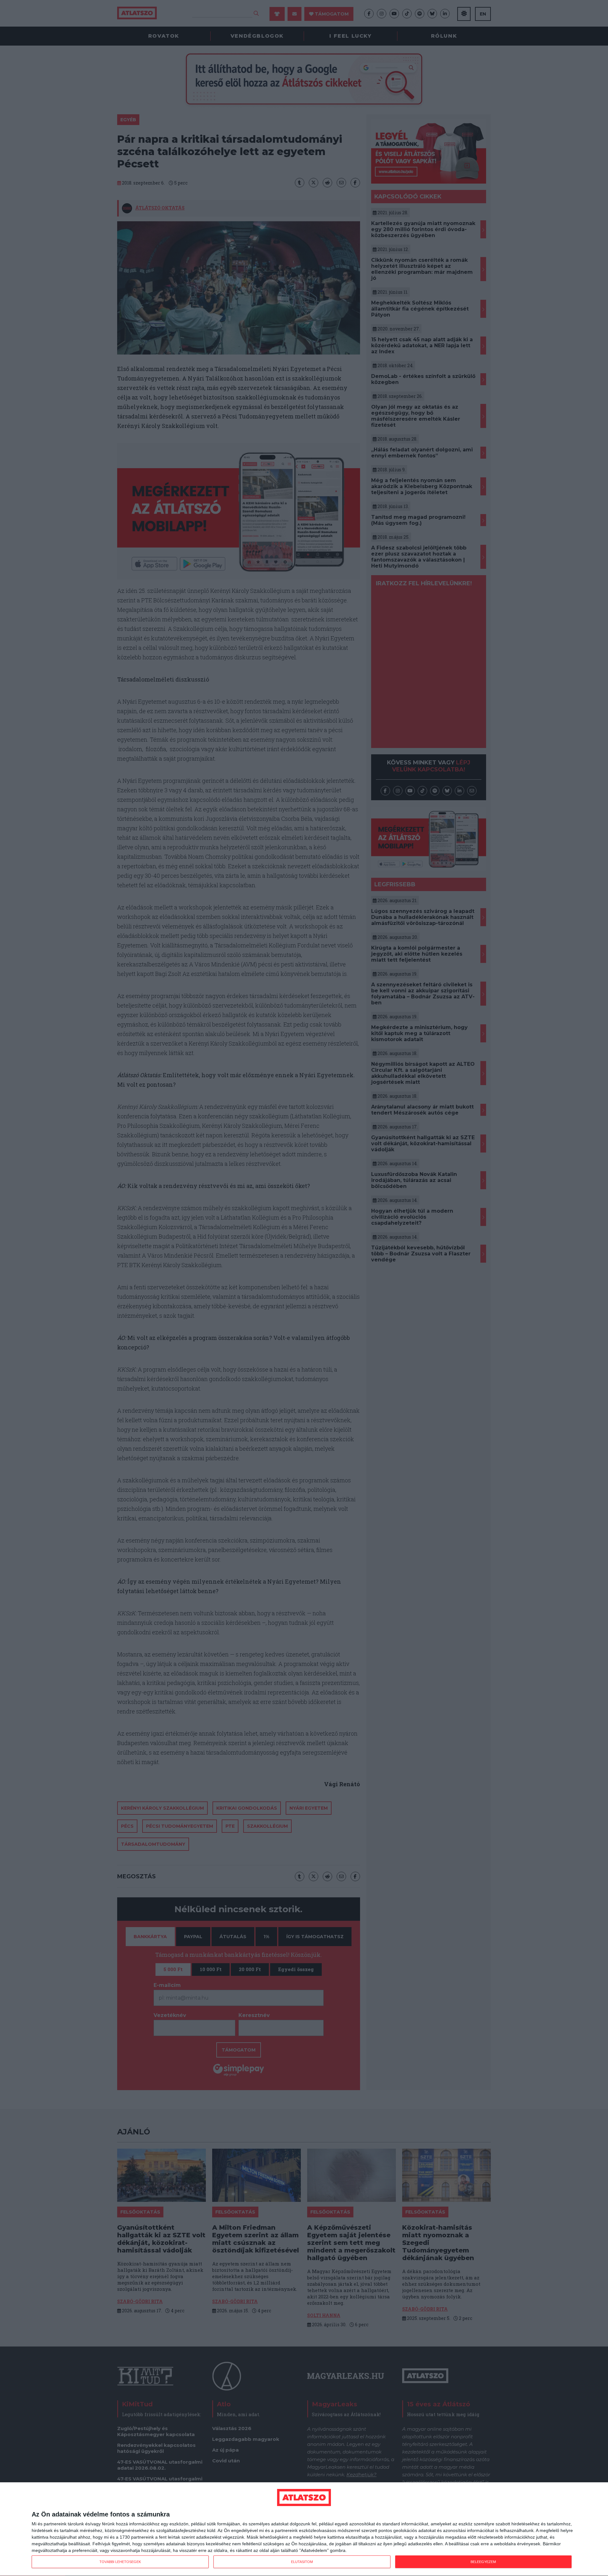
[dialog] (304, 2529)
